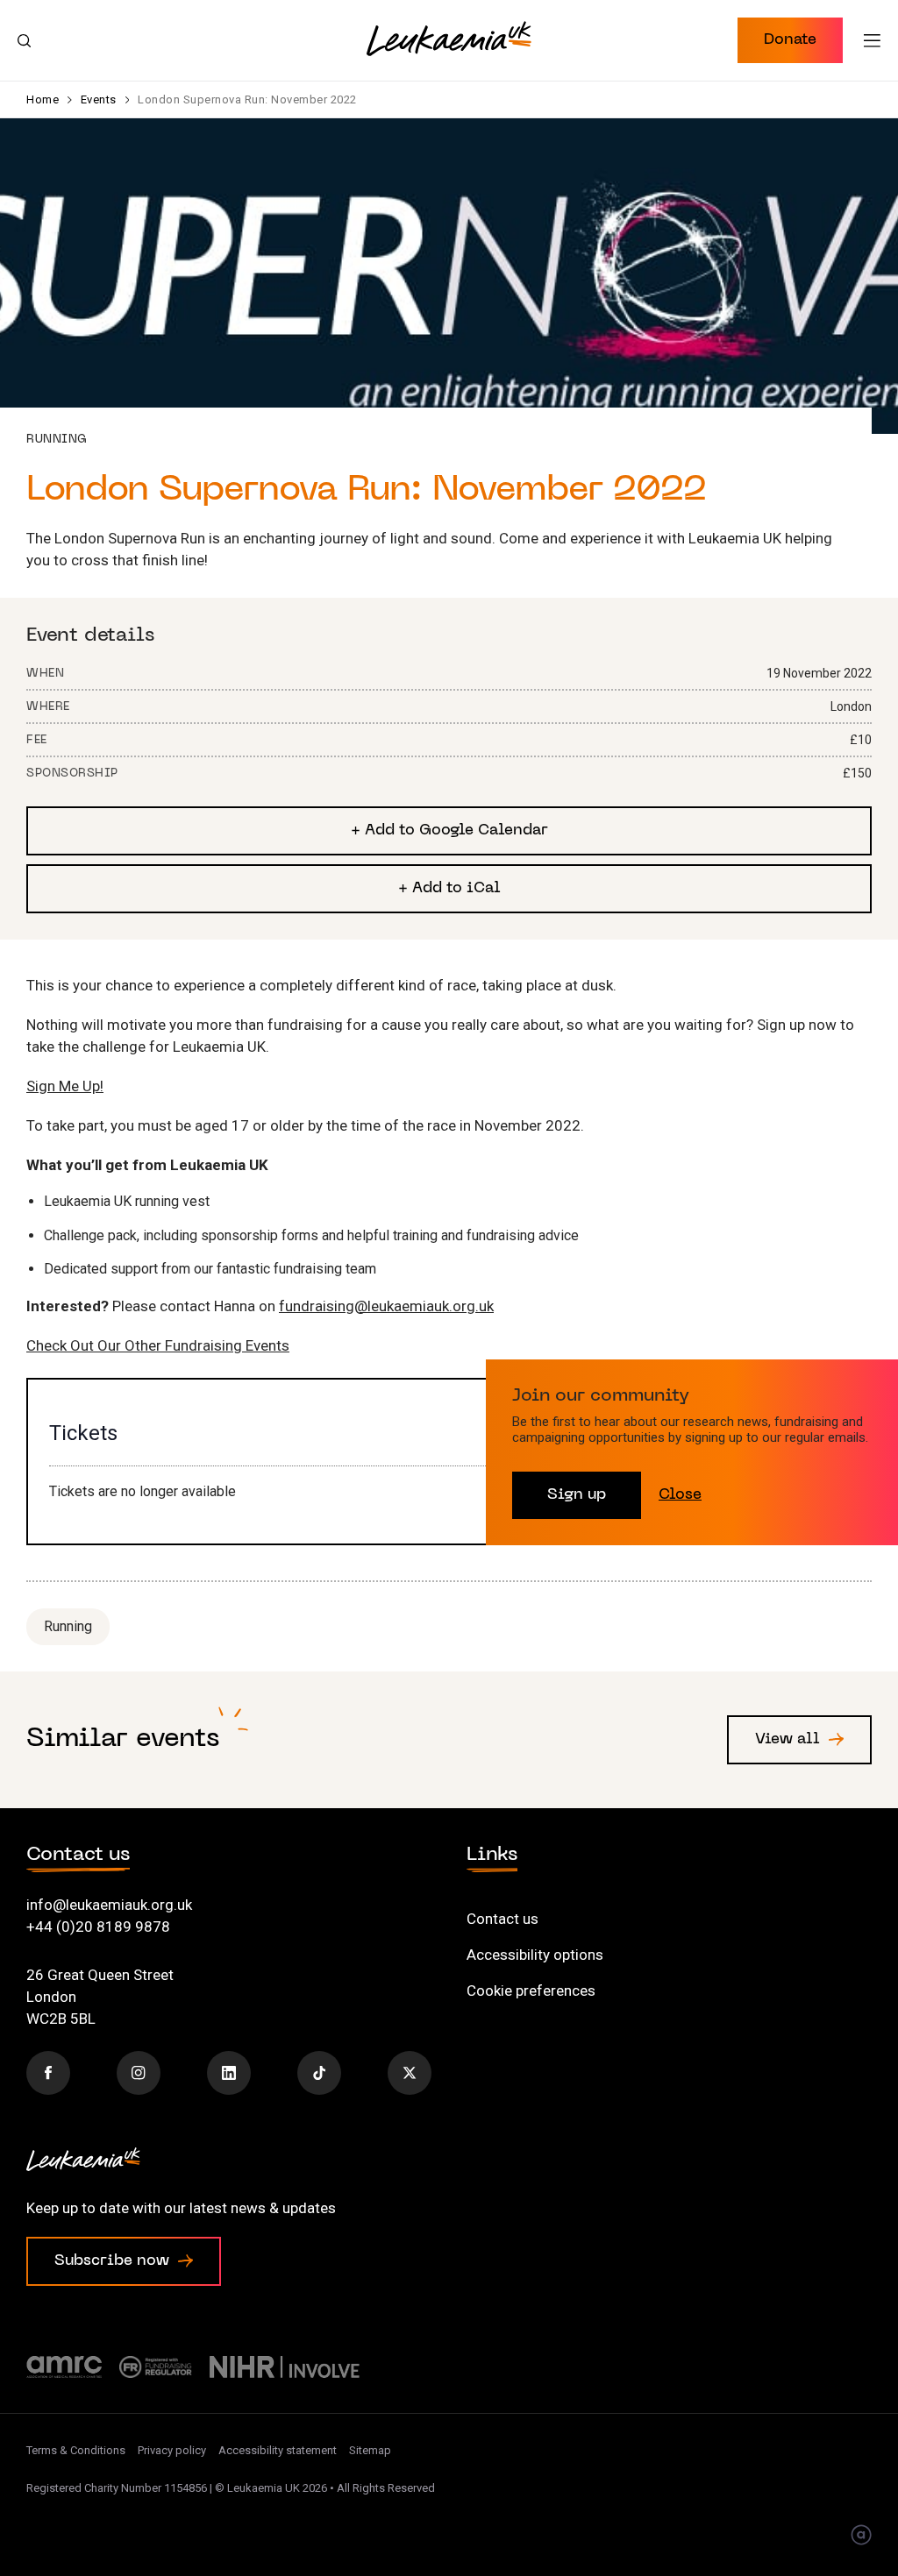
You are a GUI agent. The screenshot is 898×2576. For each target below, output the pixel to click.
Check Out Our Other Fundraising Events (158, 1345)
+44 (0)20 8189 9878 (98, 1927)
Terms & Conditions (76, 2450)
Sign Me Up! (65, 1086)
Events (99, 99)
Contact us (502, 1919)
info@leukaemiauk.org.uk (109, 1905)
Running (68, 1626)
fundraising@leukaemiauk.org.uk (386, 1306)
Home (43, 99)
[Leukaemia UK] (449, 39)
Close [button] (680, 1495)
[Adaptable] (861, 2537)
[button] (790, 40)
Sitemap (370, 2450)
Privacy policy (172, 2450)
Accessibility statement (278, 2450)
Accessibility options (535, 1955)
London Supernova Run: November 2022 (247, 99)
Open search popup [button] (24, 40)
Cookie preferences (531, 1991)
